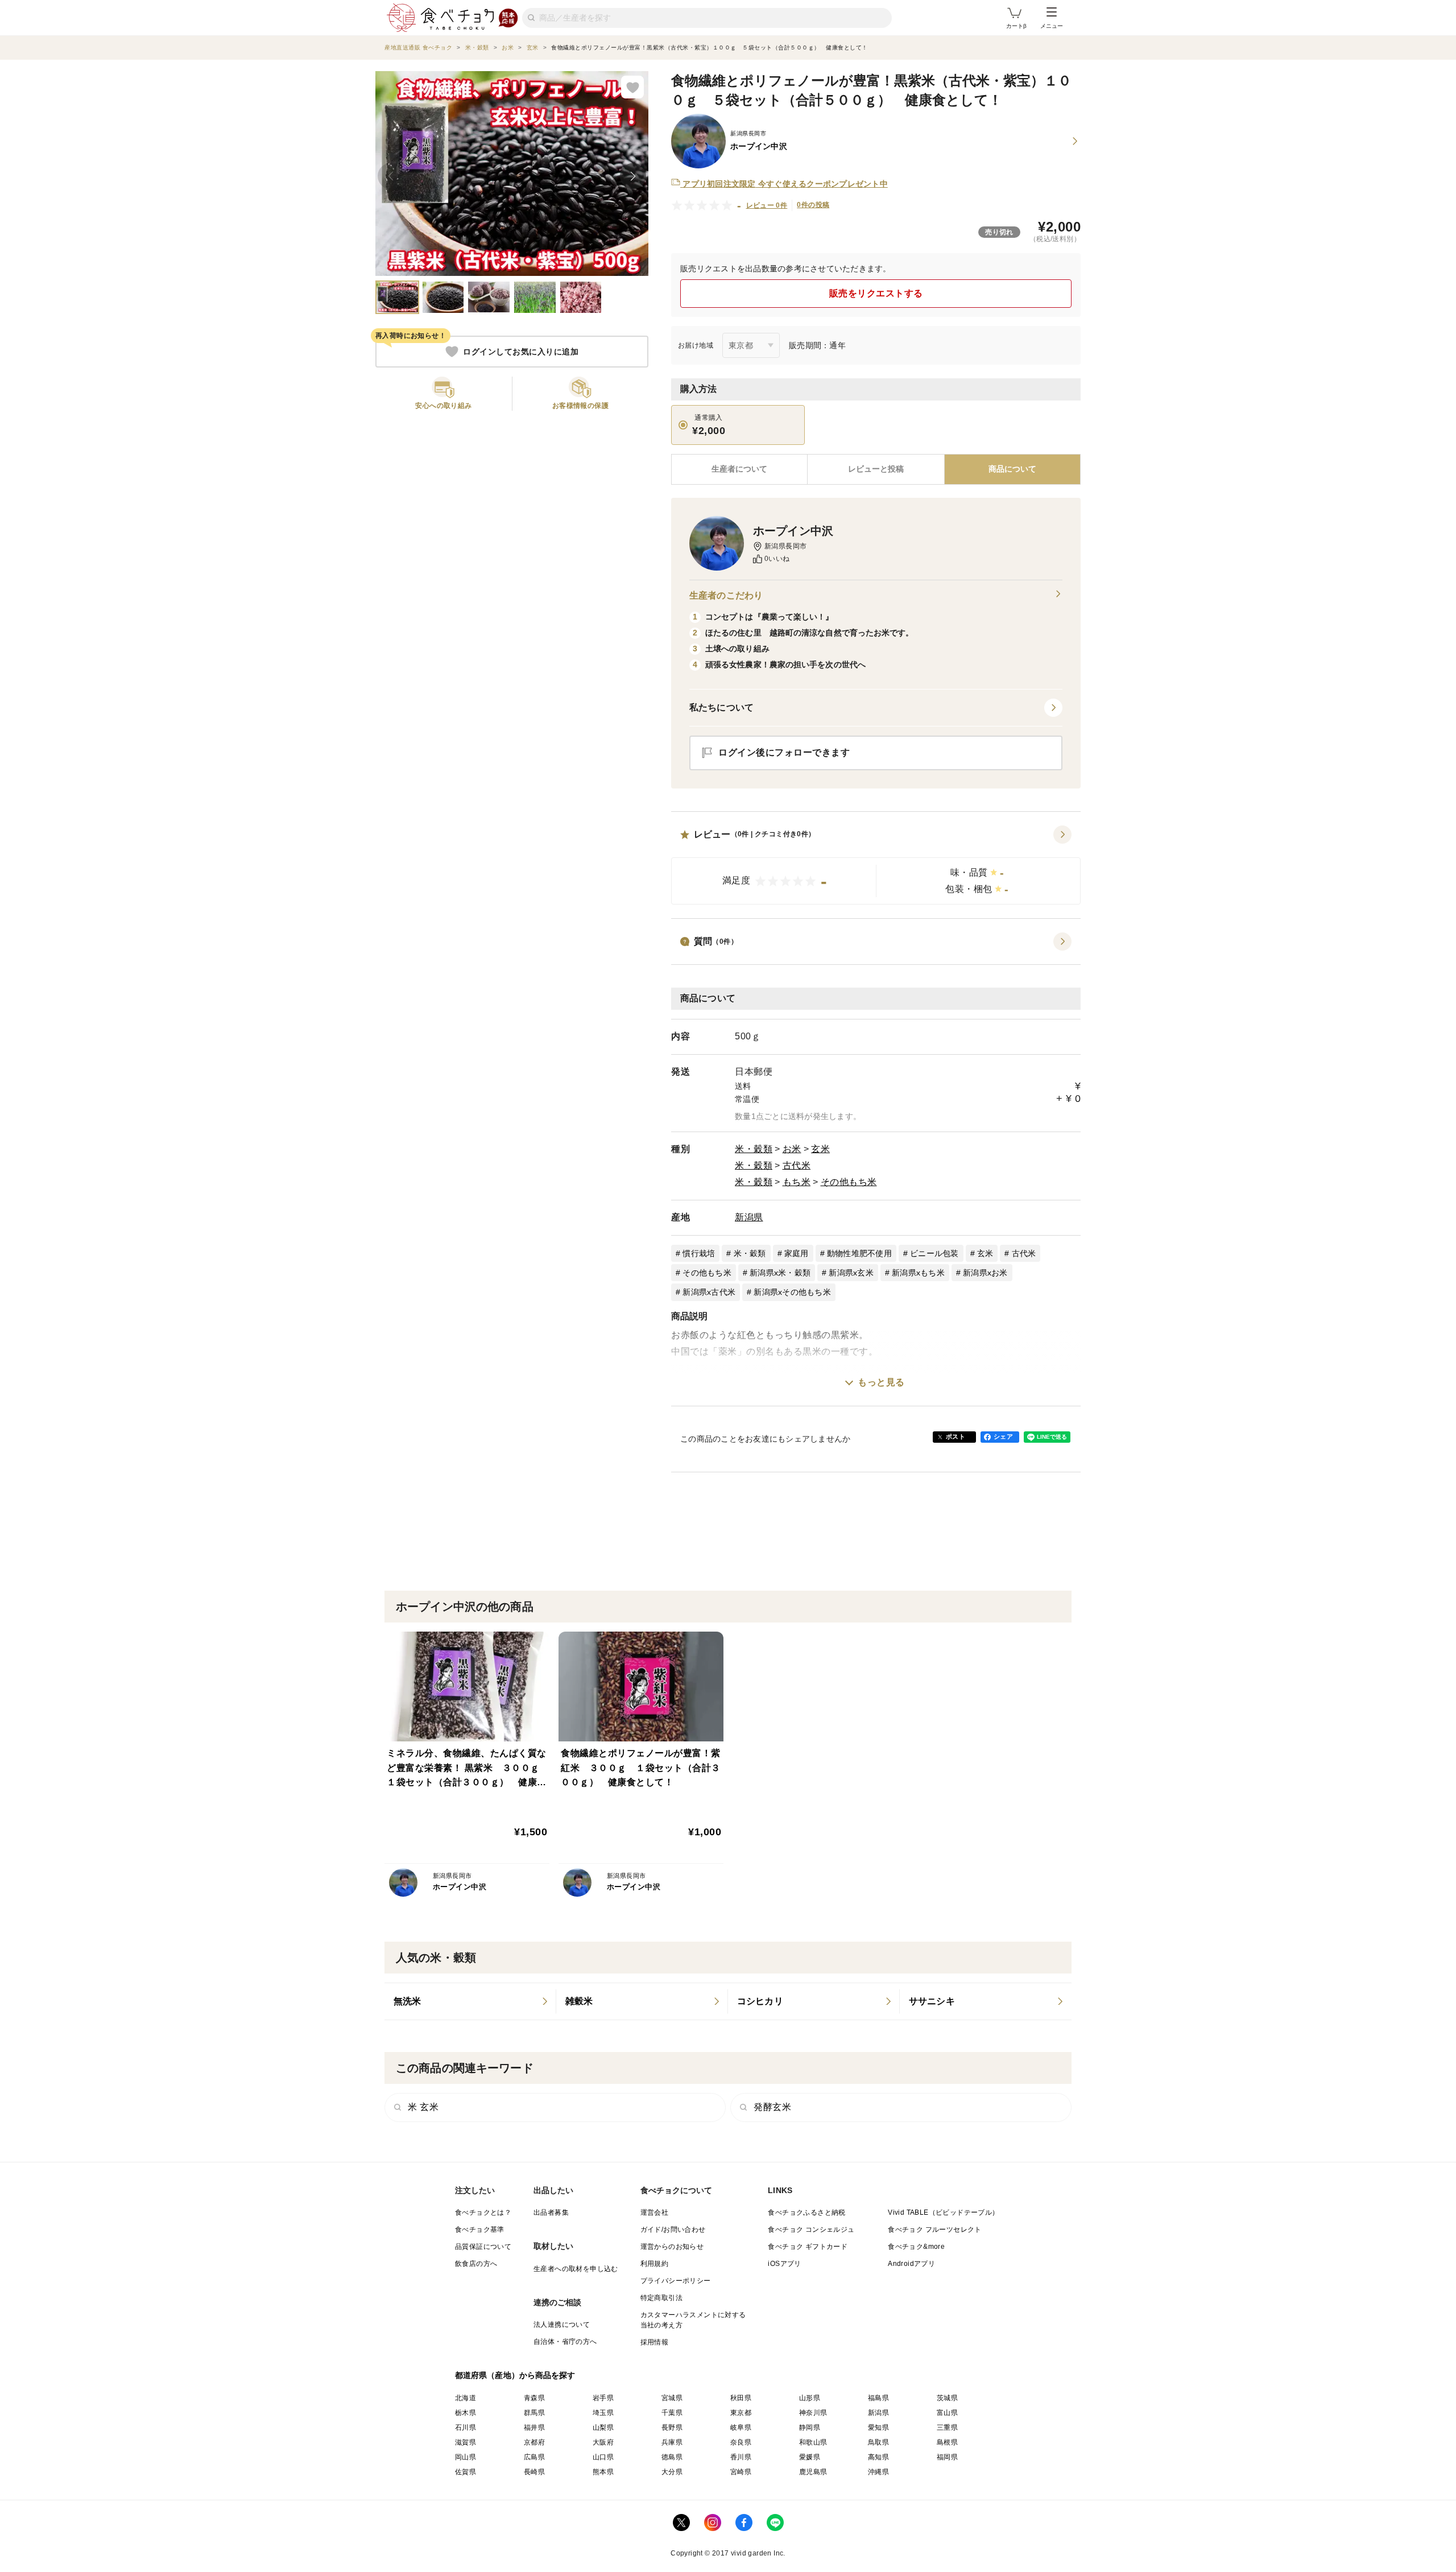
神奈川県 (813, 2413)
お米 (792, 1149)
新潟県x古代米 (709, 1292)
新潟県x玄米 (851, 1273)
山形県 (810, 2398)
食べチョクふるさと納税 (806, 2212)
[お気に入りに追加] (632, 87)
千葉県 (672, 2413)
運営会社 (655, 2212)
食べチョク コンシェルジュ (811, 2230)
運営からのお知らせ (672, 2247)
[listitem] (470, 2001)
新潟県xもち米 (918, 1273)
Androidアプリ (911, 2264)
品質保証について (483, 2247)
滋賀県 (466, 2442)
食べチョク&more (916, 2247)
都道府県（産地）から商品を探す (515, 2375)
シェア (1003, 1436)
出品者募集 (551, 2212)
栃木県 (466, 2413)
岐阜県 (741, 2427)
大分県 (672, 2472)
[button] (876, 865)
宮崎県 (741, 2472)
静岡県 (810, 2427)
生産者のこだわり (726, 595)
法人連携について (562, 2325)
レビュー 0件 (767, 205)
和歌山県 (813, 2442)
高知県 (878, 2457)
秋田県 (741, 2398)
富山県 (947, 2413)
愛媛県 (810, 2457)
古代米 (797, 1165)
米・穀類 (754, 1149)
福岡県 (947, 2457)
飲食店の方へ (476, 2264)
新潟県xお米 (985, 1273)
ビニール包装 (934, 1253)
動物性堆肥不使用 (859, 1253)
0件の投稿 (813, 205)
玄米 (820, 1149)
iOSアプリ (784, 2264)
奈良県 (741, 2442)
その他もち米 (849, 1182)
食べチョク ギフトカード (808, 2247)
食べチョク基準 (480, 2230)
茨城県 (947, 2398)
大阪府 (603, 2442)
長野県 (672, 2427)
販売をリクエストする (876, 293)
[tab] (876, 469)
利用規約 (655, 2264)
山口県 (603, 2457)
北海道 (466, 2398)
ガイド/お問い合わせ (673, 2230)
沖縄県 (878, 2472)
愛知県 (878, 2427)
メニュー (1052, 26)
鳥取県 (878, 2442)
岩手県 (603, 2398)
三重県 (947, 2427)
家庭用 (797, 1253)
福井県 (534, 2427)
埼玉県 (603, 2413)
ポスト (955, 1436)
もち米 (797, 1182)
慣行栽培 (699, 1253)
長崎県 (534, 2472)
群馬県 (534, 2413)
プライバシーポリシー (676, 2281)
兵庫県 (672, 2442)
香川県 (741, 2457)
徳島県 (672, 2457)
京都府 (534, 2442)
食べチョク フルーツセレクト (935, 2230)
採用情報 (655, 2342)
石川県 (466, 2427)
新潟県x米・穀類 (780, 1273)
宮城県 (672, 2398)
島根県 (947, 2442)
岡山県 (466, 2457)
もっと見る (881, 1382)
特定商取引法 (661, 2298)
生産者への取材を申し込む (576, 2269)
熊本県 (603, 2472)
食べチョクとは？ (483, 2212)
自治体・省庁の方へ (565, 2342)
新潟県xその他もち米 (792, 1292)
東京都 (741, 2413)
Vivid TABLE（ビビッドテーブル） (943, 2212)
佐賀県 (466, 2472)
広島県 (534, 2457)
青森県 (534, 2398)
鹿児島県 (813, 2472)
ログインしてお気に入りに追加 (521, 352)
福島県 (878, 2398)
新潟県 (749, 1217)
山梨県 (603, 2427)
